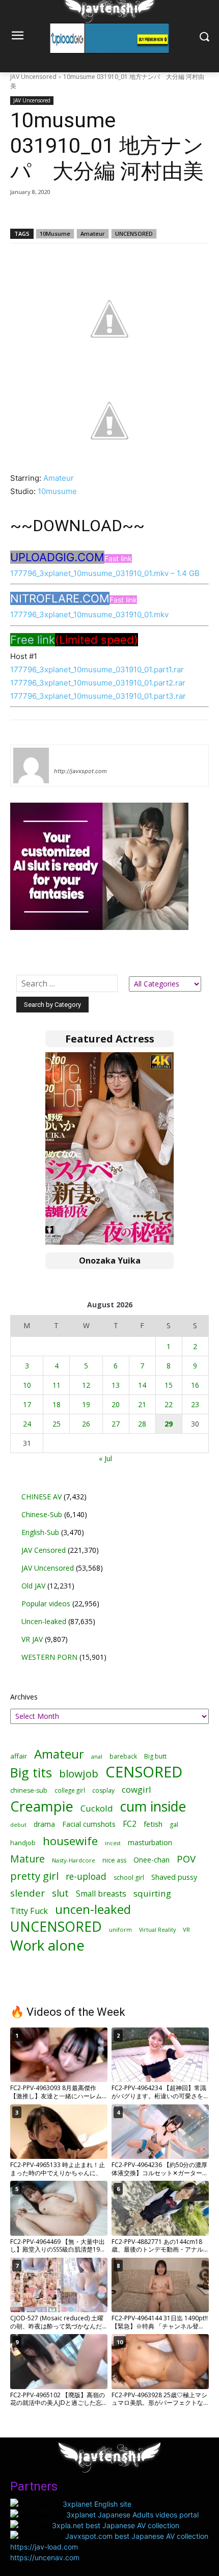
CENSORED (144, 1772)
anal (97, 1756)
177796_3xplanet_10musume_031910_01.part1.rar (97, 669)
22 (169, 1404)
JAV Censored (44, 1550)
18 (57, 1404)
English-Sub (40, 1532)
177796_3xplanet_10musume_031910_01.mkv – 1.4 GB (105, 573)
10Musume (55, 234)
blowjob (79, 1774)
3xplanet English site (97, 2504)
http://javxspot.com (80, 771)
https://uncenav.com (45, 2557)
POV (186, 1859)
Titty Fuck (29, 1911)
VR (186, 1929)
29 (169, 1424)
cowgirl (136, 1789)
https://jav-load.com (44, 2547)
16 (195, 1385)
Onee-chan (152, 1860)
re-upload (86, 1876)
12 (86, 1385)
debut (18, 1825)
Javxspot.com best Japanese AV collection (137, 2536)
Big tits (31, 1773)
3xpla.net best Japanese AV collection (116, 2525)
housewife (70, 1841)
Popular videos (46, 1604)
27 (116, 1424)
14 (142, 1385)
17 (27, 1404)
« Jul (105, 1458)
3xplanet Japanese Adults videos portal (132, 2515)
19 (86, 1404)
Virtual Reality (157, 1929)
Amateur (93, 234)
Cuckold (97, 1808)
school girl (129, 1878)
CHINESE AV (42, 1497)
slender (28, 1893)
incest (113, 1843)
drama (44, 1824)
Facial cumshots (89, 1824)
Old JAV (33, 1586)
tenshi (66, 756)
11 (57, 1385)
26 (86, 1424)
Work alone (47, 1945)
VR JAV (32, 1639)
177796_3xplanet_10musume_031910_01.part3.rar (98, 696)
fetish (153, 1824)
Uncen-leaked (44, 1621)
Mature (28, 1859)
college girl (70, 1790)
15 (169, 1385)
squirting (152, 1893)
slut (60, 1893)
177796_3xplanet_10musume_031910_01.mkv (89, 614)
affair (19, 1756)
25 (57, 1424)
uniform (120, 1929)
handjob (23, 1843)
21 (142, 1404)
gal (174, 1825)
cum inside (153, 1806)
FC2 (130, 1824)
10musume (57, 491)
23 (195, 1404)
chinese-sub (29, 1790)
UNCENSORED (134, 234)
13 (116, 1385)
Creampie (42, 1806)
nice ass (114, 1860)
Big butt (155, 1756)
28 (142, 1424)
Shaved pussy (174, 1877)
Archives (24, 1697)
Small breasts (101, 1894)
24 (27, 1424)
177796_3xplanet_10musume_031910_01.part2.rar (98, 683)
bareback (123, 1756)
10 (27, 1385)
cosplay (103, 1790)
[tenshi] (31, 765)
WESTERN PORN (49, 1657)
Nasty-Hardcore (74, 1860)
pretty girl (34, 1876)
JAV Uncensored (33, 77)
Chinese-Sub (42, 1514)
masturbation (150, 1842)
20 (116, 1404)
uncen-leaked (93, 1910)
